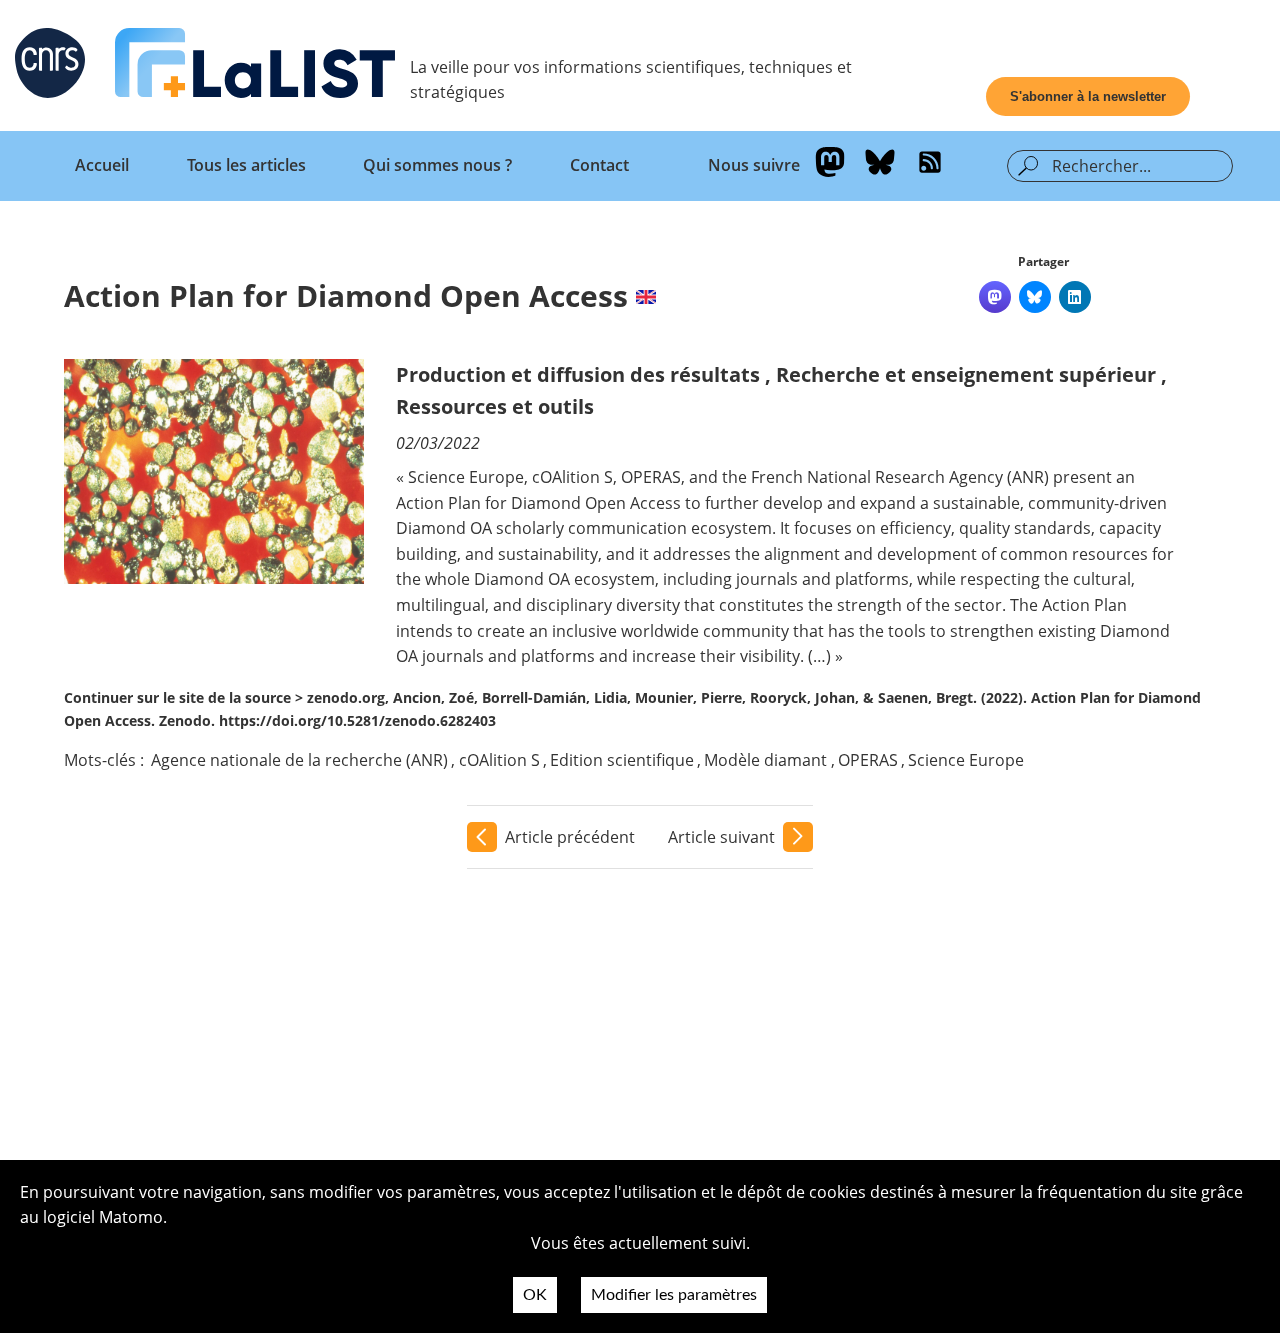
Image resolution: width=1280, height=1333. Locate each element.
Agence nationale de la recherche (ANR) (299, 760)
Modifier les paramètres (674, 1295)
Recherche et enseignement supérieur (966, 374)
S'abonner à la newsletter (1088, 96)
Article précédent (570, 837)
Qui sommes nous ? (437, 165)
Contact (599, 165)
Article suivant (721, 837)
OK (535, 1295)
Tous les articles (246, 165)
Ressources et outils (495, 406)
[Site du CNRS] (50, 67)
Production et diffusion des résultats (578, 374)
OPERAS (868, 760)
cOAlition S (499, 760)
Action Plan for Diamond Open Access (346, 295)
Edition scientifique (622, 760)
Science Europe (966, 760)
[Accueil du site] (255, 67)
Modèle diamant (765, 760)
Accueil (102, 165)
